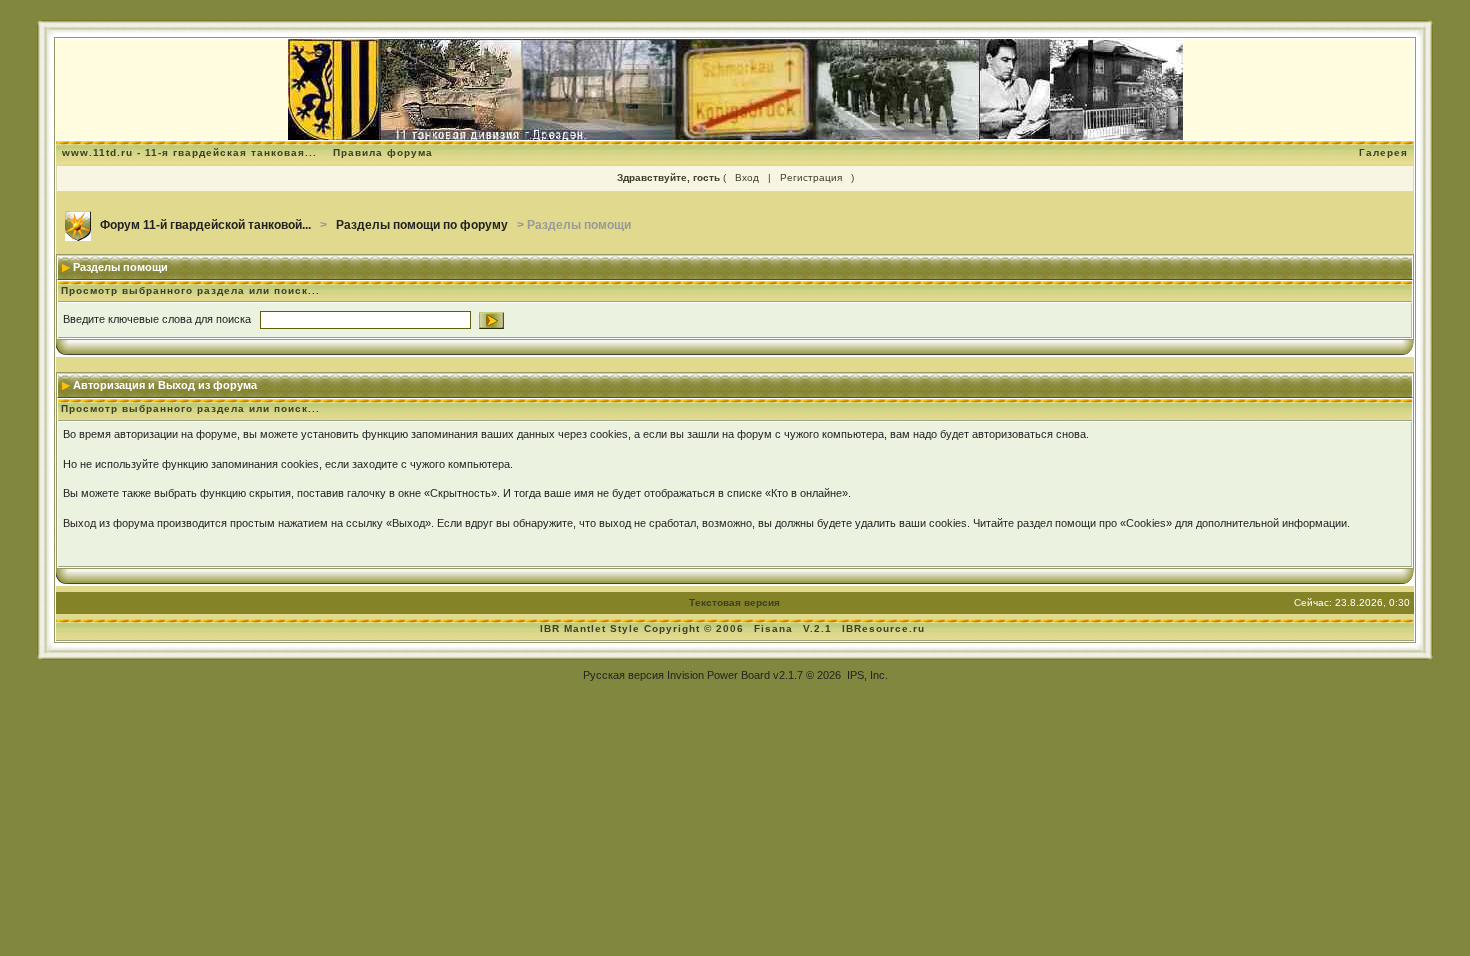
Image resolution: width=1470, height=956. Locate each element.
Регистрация (811, 177)
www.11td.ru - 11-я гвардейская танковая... (189, 152)
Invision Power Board (718, 675)
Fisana (775, 628)
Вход (747, 177)
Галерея (1383, 152)
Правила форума (383, 152)
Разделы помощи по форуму (422, 225)
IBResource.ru (883, 628)
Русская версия (623, 675)
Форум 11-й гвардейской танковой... (205, 225)
